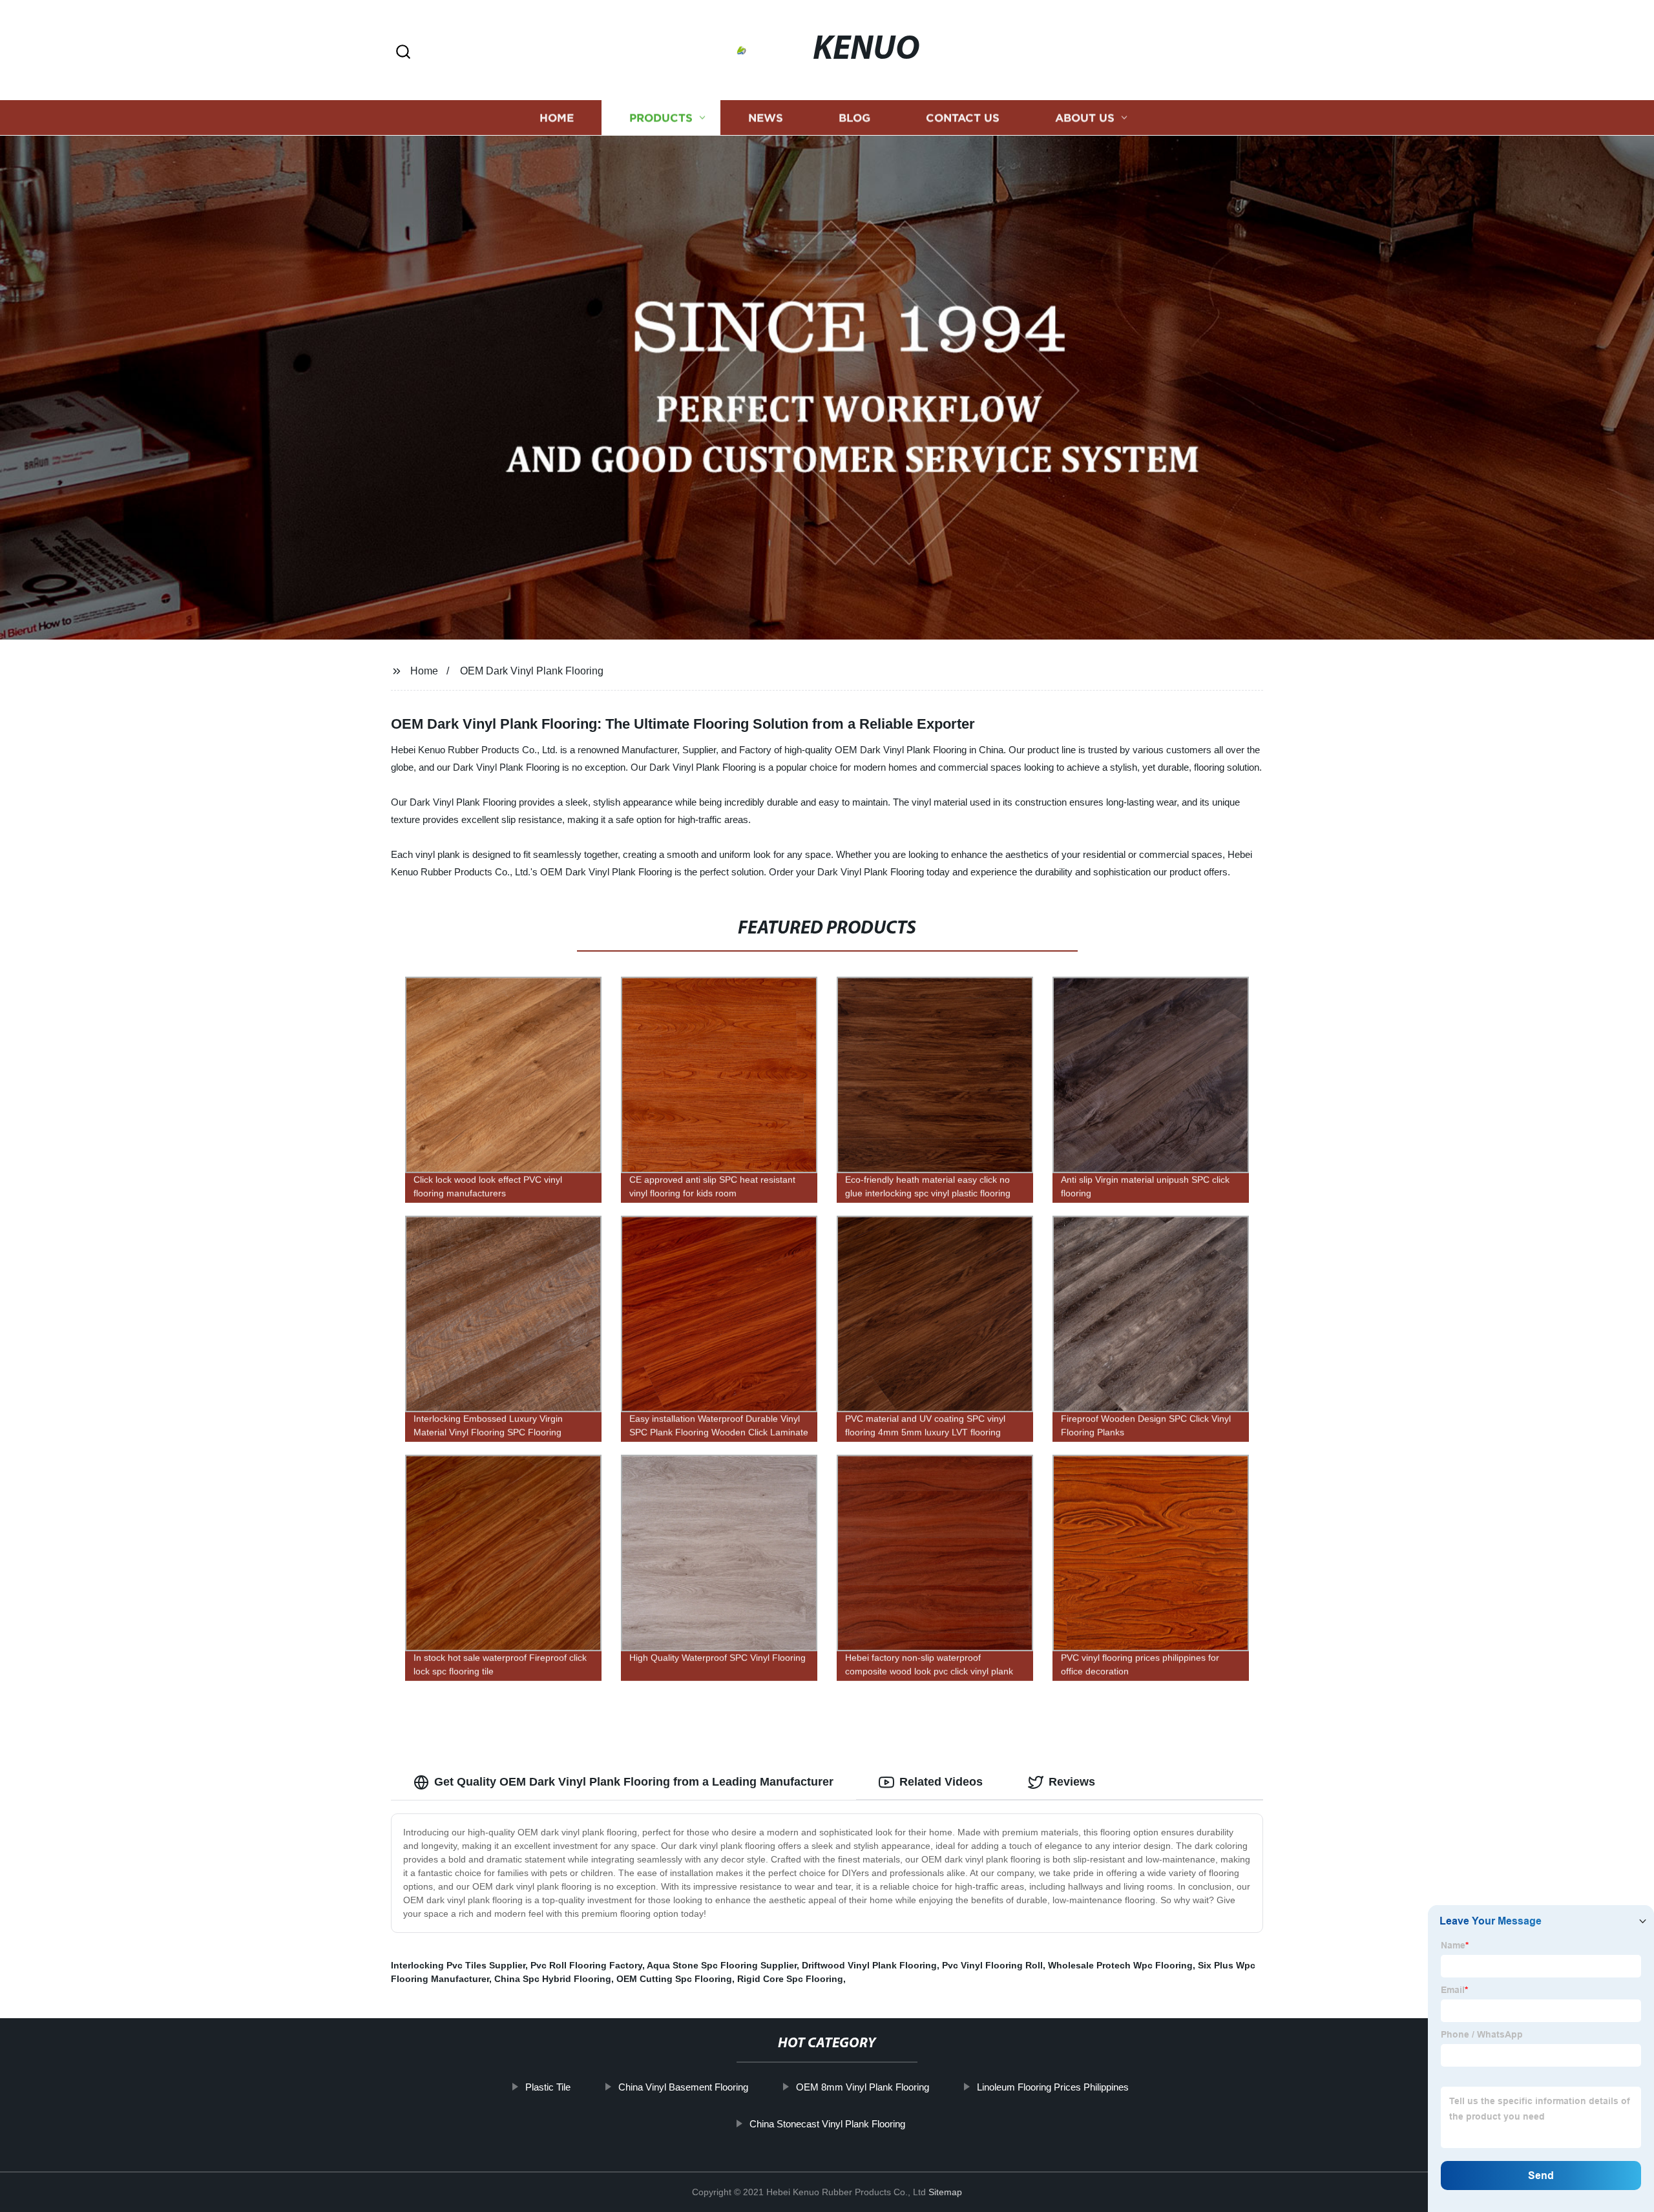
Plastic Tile (548, 2087)
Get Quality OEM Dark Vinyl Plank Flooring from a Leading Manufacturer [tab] (634, 1782)
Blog (854, 118)
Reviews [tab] (1072, 1782)
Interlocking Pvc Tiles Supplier (458, 1965)
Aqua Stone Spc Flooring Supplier (722, 1965)
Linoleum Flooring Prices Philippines (1053, 2087)
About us (1085, 118)
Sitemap (945, 2192)
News (766, 118)
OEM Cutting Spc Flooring (674, 1979)
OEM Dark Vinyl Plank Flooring (532, 671)
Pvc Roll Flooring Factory (586, 1965)
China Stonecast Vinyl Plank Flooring (827, 2124)
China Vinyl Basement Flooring (683, 2087)
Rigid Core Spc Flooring (790, 1979)
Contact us (963, 118)
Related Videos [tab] (941, 1782)
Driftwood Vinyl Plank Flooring (869, 1965)
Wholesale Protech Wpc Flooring (1120, 1965)
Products (661, 118)
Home (557, 118)
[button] (403, 53)
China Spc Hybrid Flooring (553, 1979)
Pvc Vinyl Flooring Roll (992, 1965)
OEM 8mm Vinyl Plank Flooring (863, 2087)
